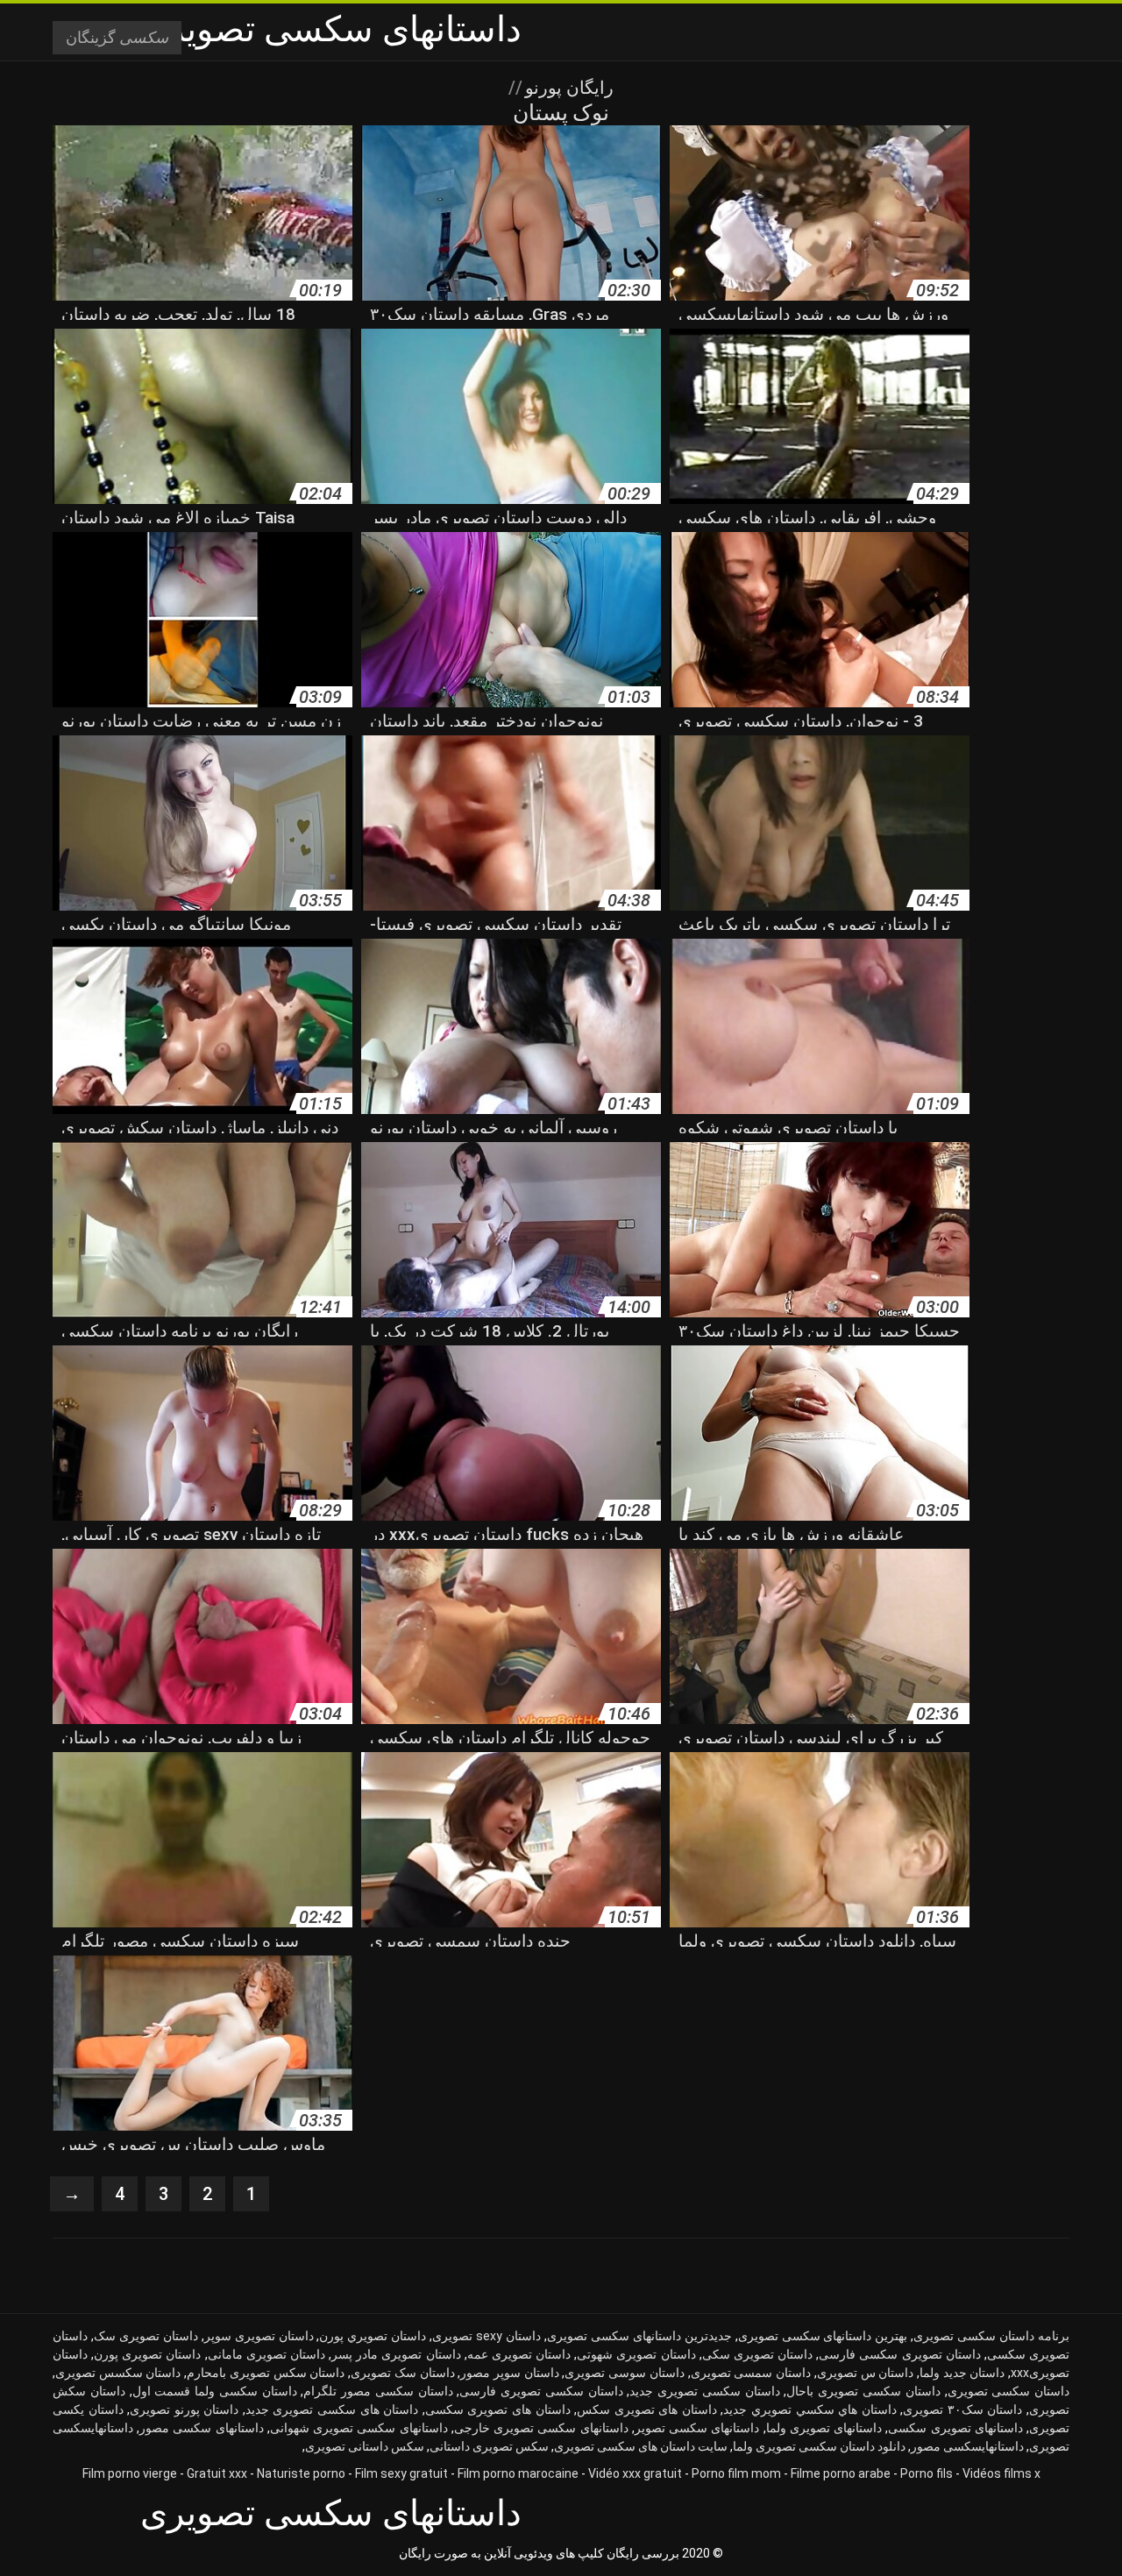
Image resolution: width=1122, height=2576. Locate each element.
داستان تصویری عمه (519, 2354)
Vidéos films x (1001, 2473)
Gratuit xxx (217, 2473)
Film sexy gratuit (401, 2473)
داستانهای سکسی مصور (201, 2428)
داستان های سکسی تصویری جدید (332, 2409)
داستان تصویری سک (146, 2336)
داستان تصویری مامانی (266, 2354)
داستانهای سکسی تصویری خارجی (541, 2428)
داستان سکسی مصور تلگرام (378, 2391)
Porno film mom (736, 2473)
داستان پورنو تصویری (184, 2409)
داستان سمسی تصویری (751, 2373)
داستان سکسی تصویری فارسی (541, 2391)
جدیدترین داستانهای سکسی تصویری (639, 2336)
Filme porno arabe (841, 2473)
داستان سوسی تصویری (624, 2373)
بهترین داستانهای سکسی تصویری (823, 2336)
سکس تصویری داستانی (489, 2446)
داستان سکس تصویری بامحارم (266, 2373)
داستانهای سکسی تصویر (697, 2428)
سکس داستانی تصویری (365, 2446)
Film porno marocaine (518, 2473)
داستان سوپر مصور (509, 2373)
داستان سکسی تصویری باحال (863, 2391)
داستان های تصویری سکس (647, 2409)
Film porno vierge (130, 2473)
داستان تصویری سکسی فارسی (899, 2354)
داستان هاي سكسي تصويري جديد (810, 2409)
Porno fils (927, 2473)
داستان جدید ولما (962, 2373)
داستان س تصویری (865, 2373)
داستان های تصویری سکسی (498, 2409)
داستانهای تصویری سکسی (955, 2428)
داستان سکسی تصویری (1009, 2391)
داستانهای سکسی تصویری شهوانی (359, 2428)
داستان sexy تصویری (486, 2336)
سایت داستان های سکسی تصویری (641, 2446)
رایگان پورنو (567, 88)
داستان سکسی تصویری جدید (704, 2391)
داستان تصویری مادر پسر (396, 2354)
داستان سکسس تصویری (118, 2373)
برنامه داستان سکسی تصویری (991, 2336)
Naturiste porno (301, 2473)
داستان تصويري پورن (373, 2336)
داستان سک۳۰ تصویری (962, 2409)
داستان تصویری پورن (147, 2354)
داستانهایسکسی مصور (967, 2446)
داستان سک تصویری (402, 2373)
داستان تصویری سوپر (259, 2336)
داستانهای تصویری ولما (824, 2428)
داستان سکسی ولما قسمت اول (215, 2391)
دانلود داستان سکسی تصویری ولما (819, 2446)
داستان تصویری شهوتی (636, 2354)
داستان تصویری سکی (757, 2354)
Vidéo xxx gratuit (635, 2473)
